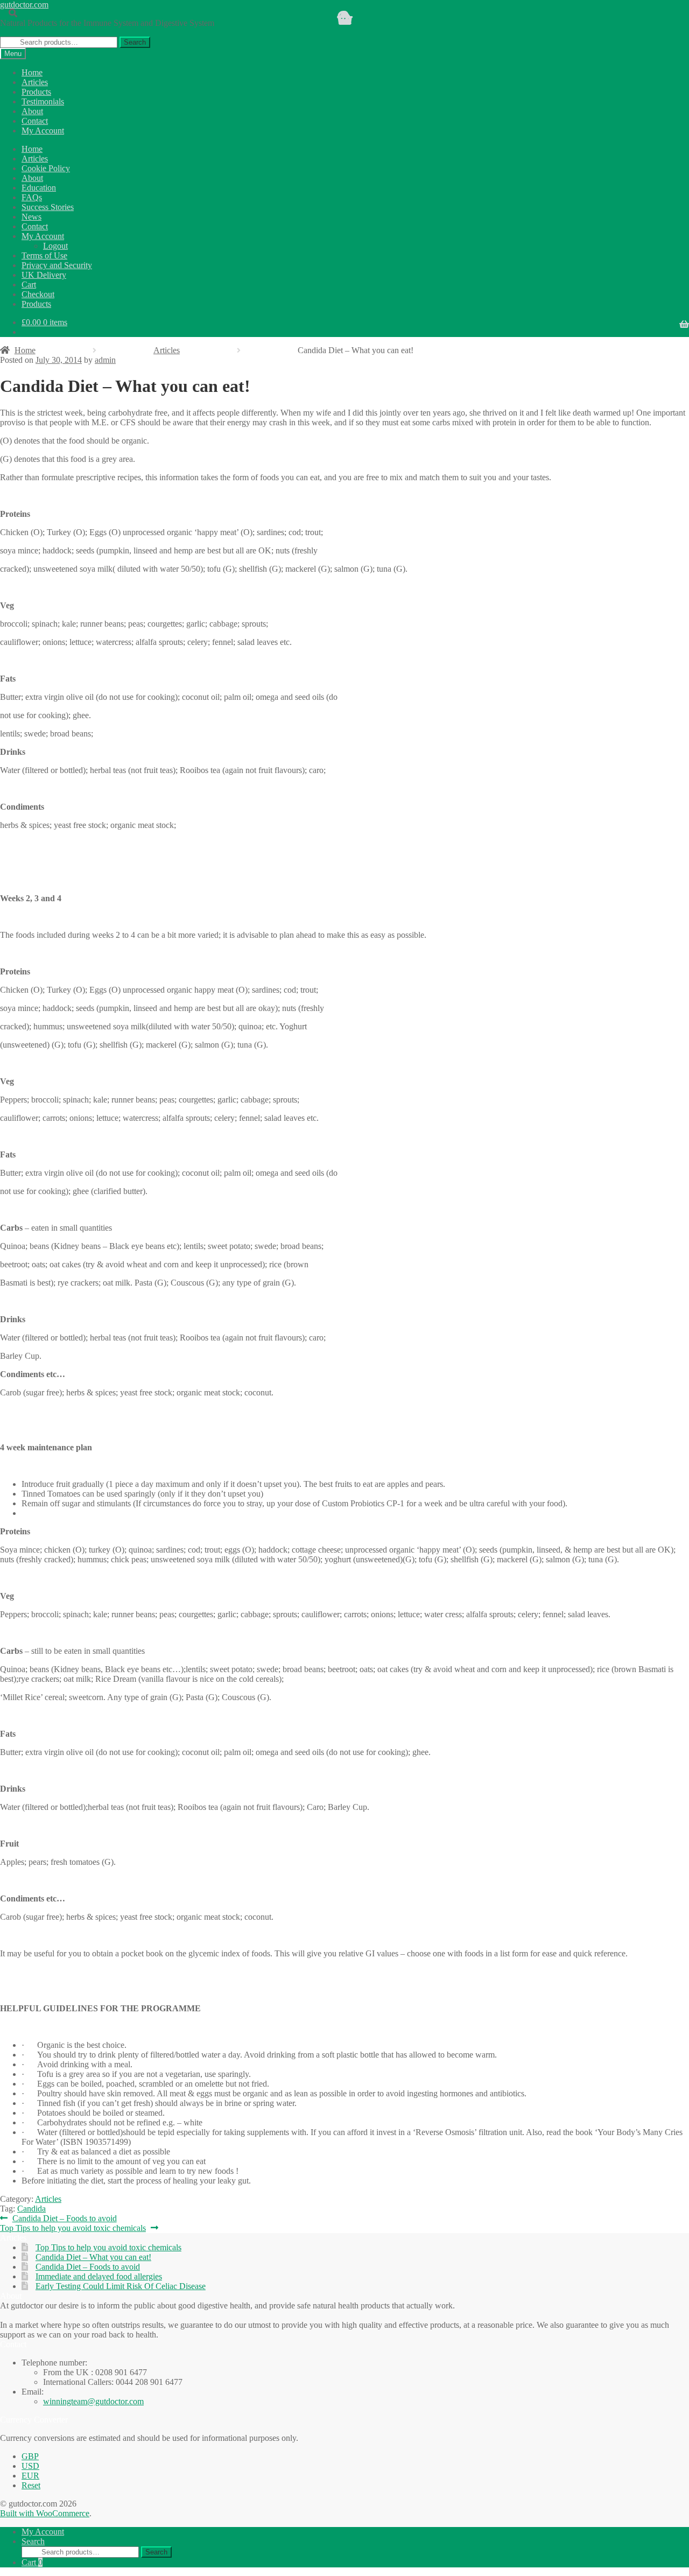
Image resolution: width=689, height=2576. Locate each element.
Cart (32, 2562)
